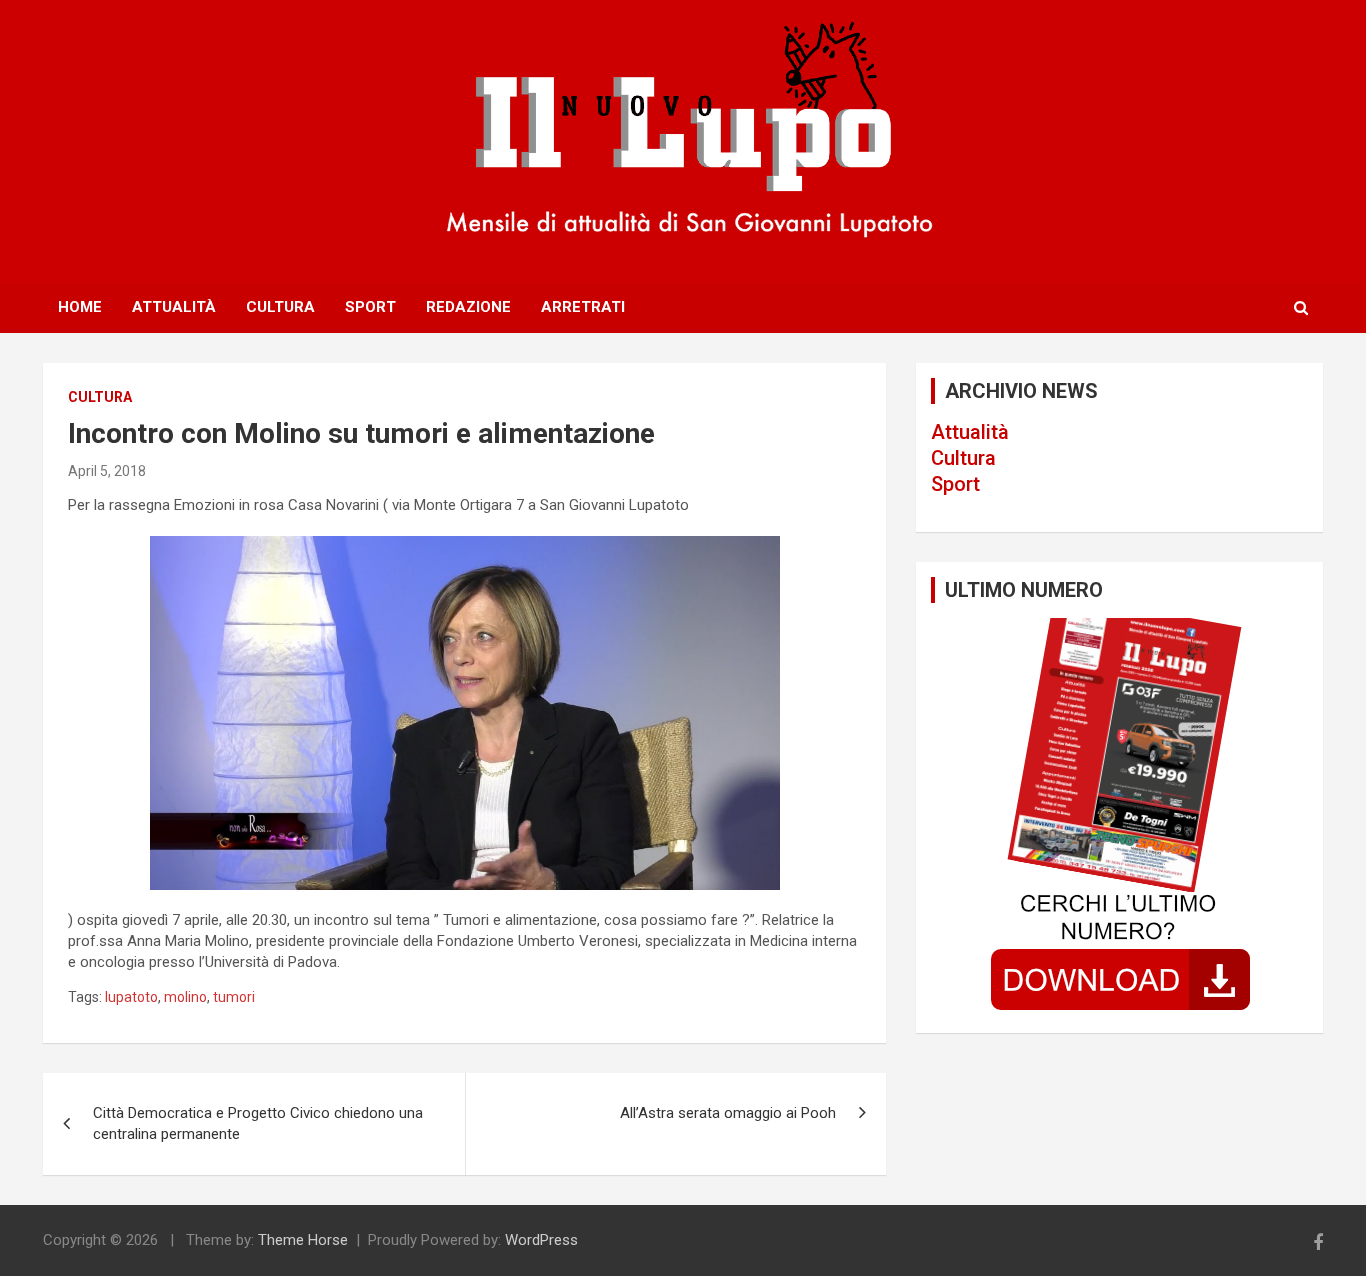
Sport (370, 307)
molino (185, 997)
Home (80, 307)
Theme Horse (303, 1240)
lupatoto (131, 997)
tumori (234, 997)
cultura (100, 397)
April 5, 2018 (107, 471)
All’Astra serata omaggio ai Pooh (728, 1113)
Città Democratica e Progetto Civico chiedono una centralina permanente (258, 1123)
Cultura (280, 307)
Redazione (468, 307)
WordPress (541, 1240)
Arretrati (583, 307)
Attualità (174, 307)
